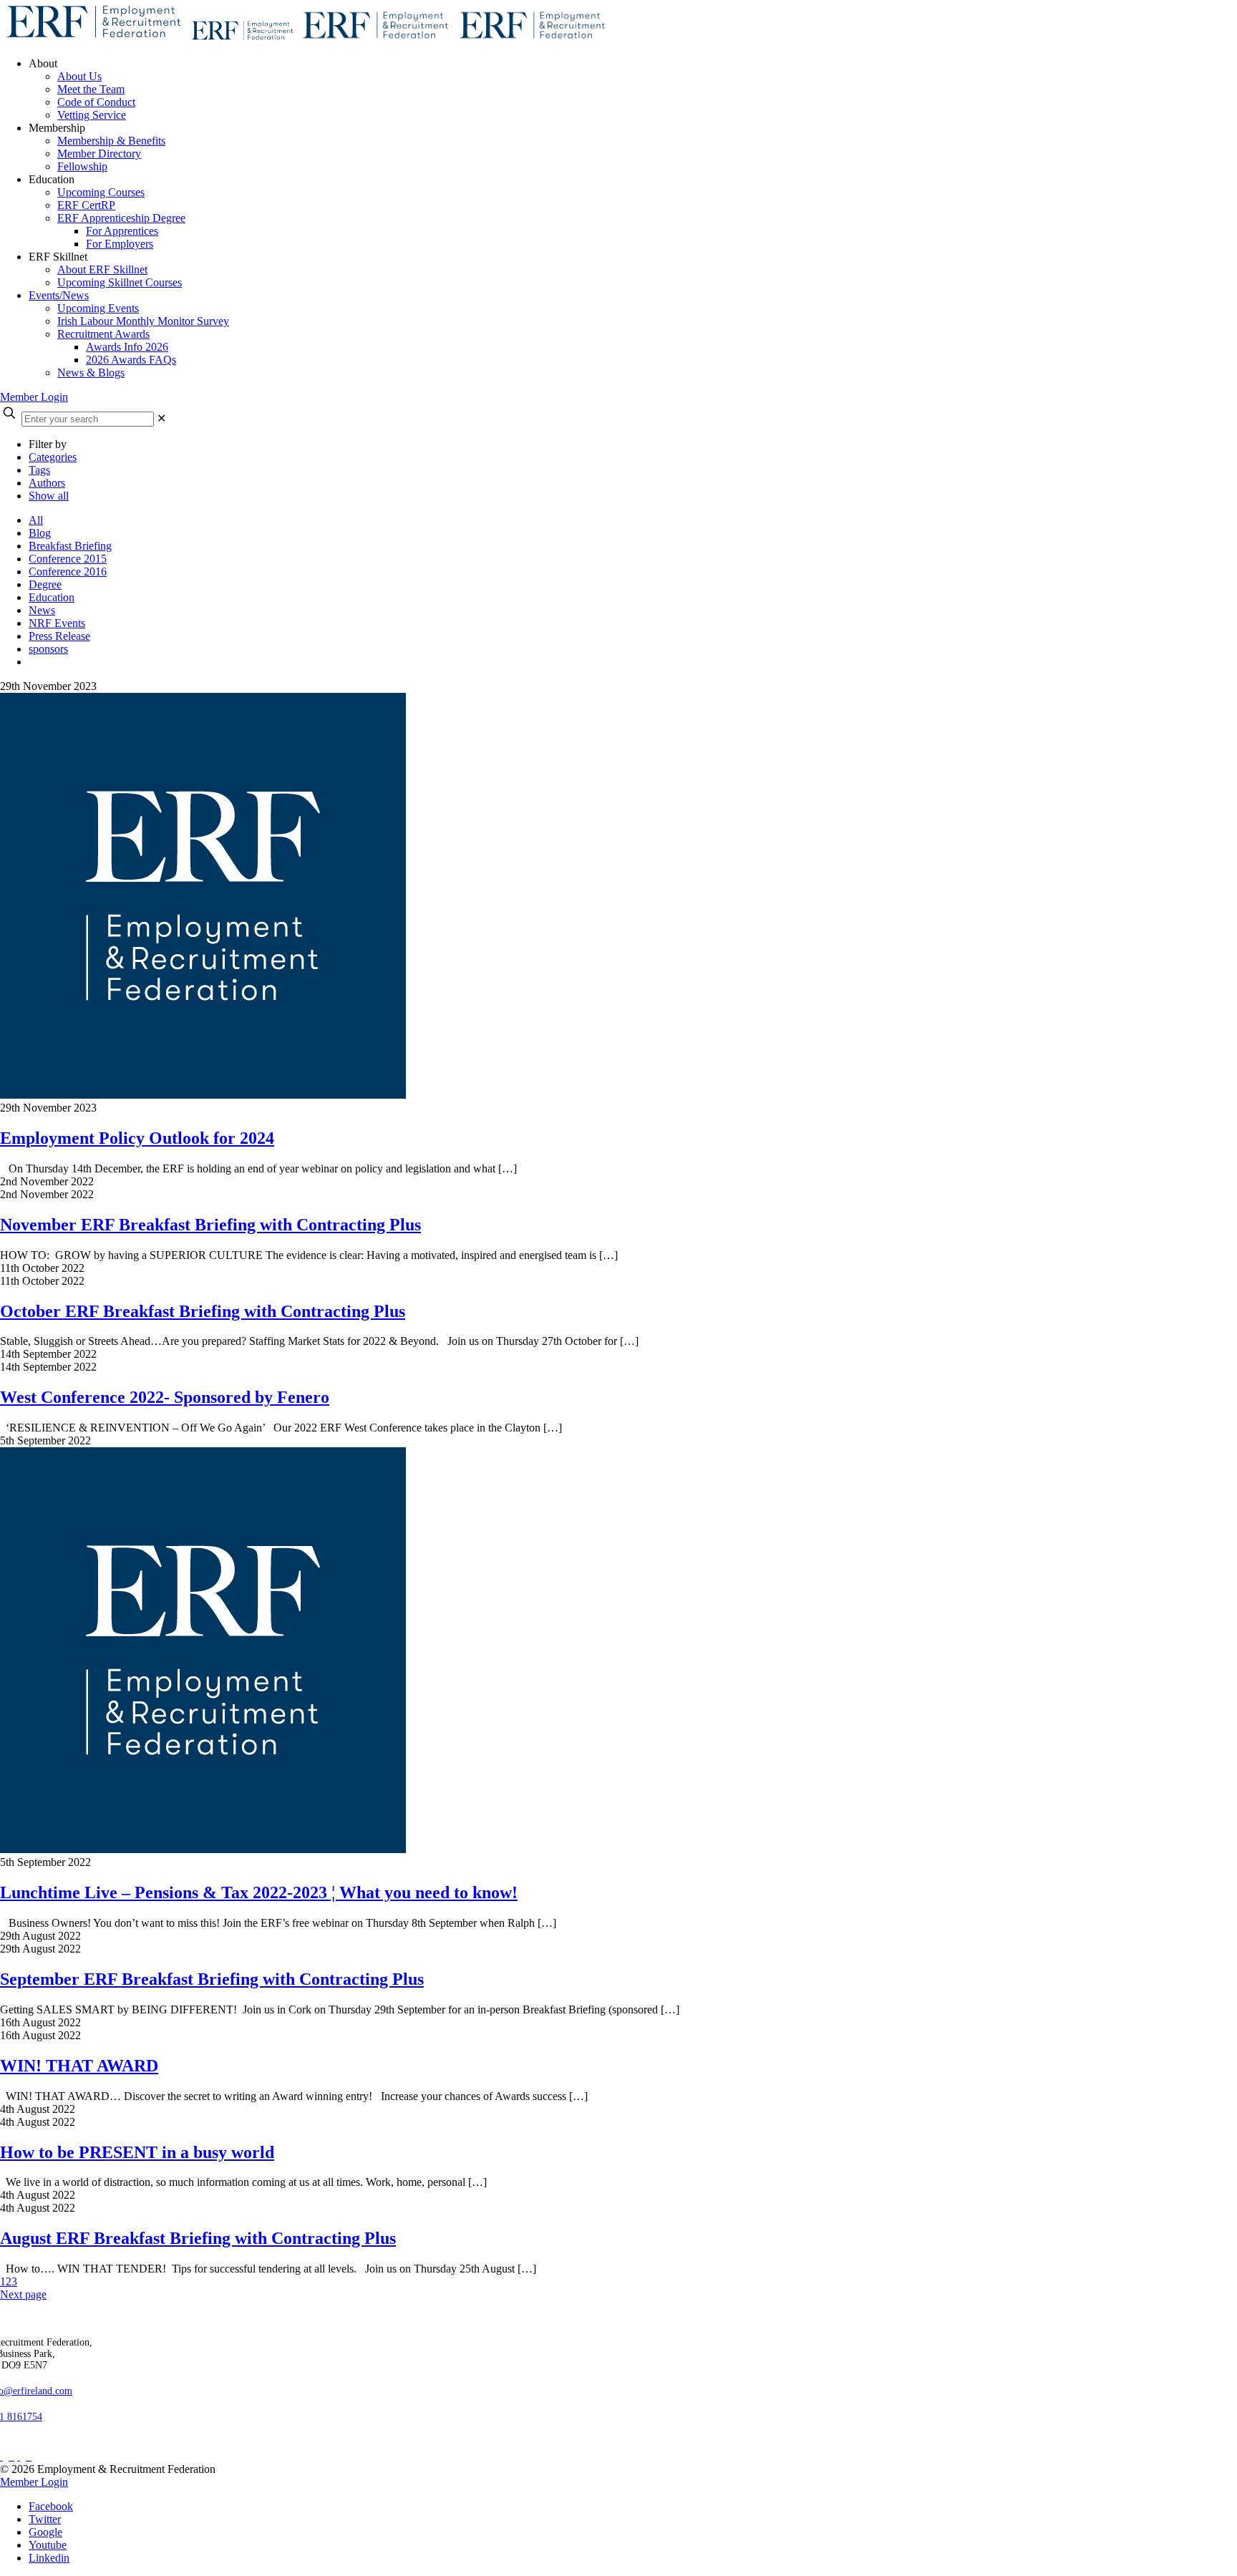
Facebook (51, 2506)
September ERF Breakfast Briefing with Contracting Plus (212, 1979)
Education (52, 597)
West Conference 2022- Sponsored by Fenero (165, 1397)
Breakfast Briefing (70, 546)
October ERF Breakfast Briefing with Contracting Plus (203, 1311)
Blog (40, 533)
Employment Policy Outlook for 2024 (137, 1138)
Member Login (34, 397)
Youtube (48, 2545)
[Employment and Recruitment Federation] (305, 39)
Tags (39, 470)
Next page (23, 2294)
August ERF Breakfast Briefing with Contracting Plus (198, 2238)
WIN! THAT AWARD (79, 2066)
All (36, 520)
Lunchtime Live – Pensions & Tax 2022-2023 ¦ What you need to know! (259, 1892)
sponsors (48, 649)
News (42, 610)
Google (45, 2532)
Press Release (59, 636)
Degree (45, 584)
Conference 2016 (68, 572)
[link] (161, 418)
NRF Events (57, 623)
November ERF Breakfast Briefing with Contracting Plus (210, 1225)
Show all (49, 496)
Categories (53, 457)
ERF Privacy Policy (51, 2444)
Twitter (45, 2519)
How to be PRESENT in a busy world (137, 2152)
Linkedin (49, 2558)
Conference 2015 (68, 559)
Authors (47, 483)
